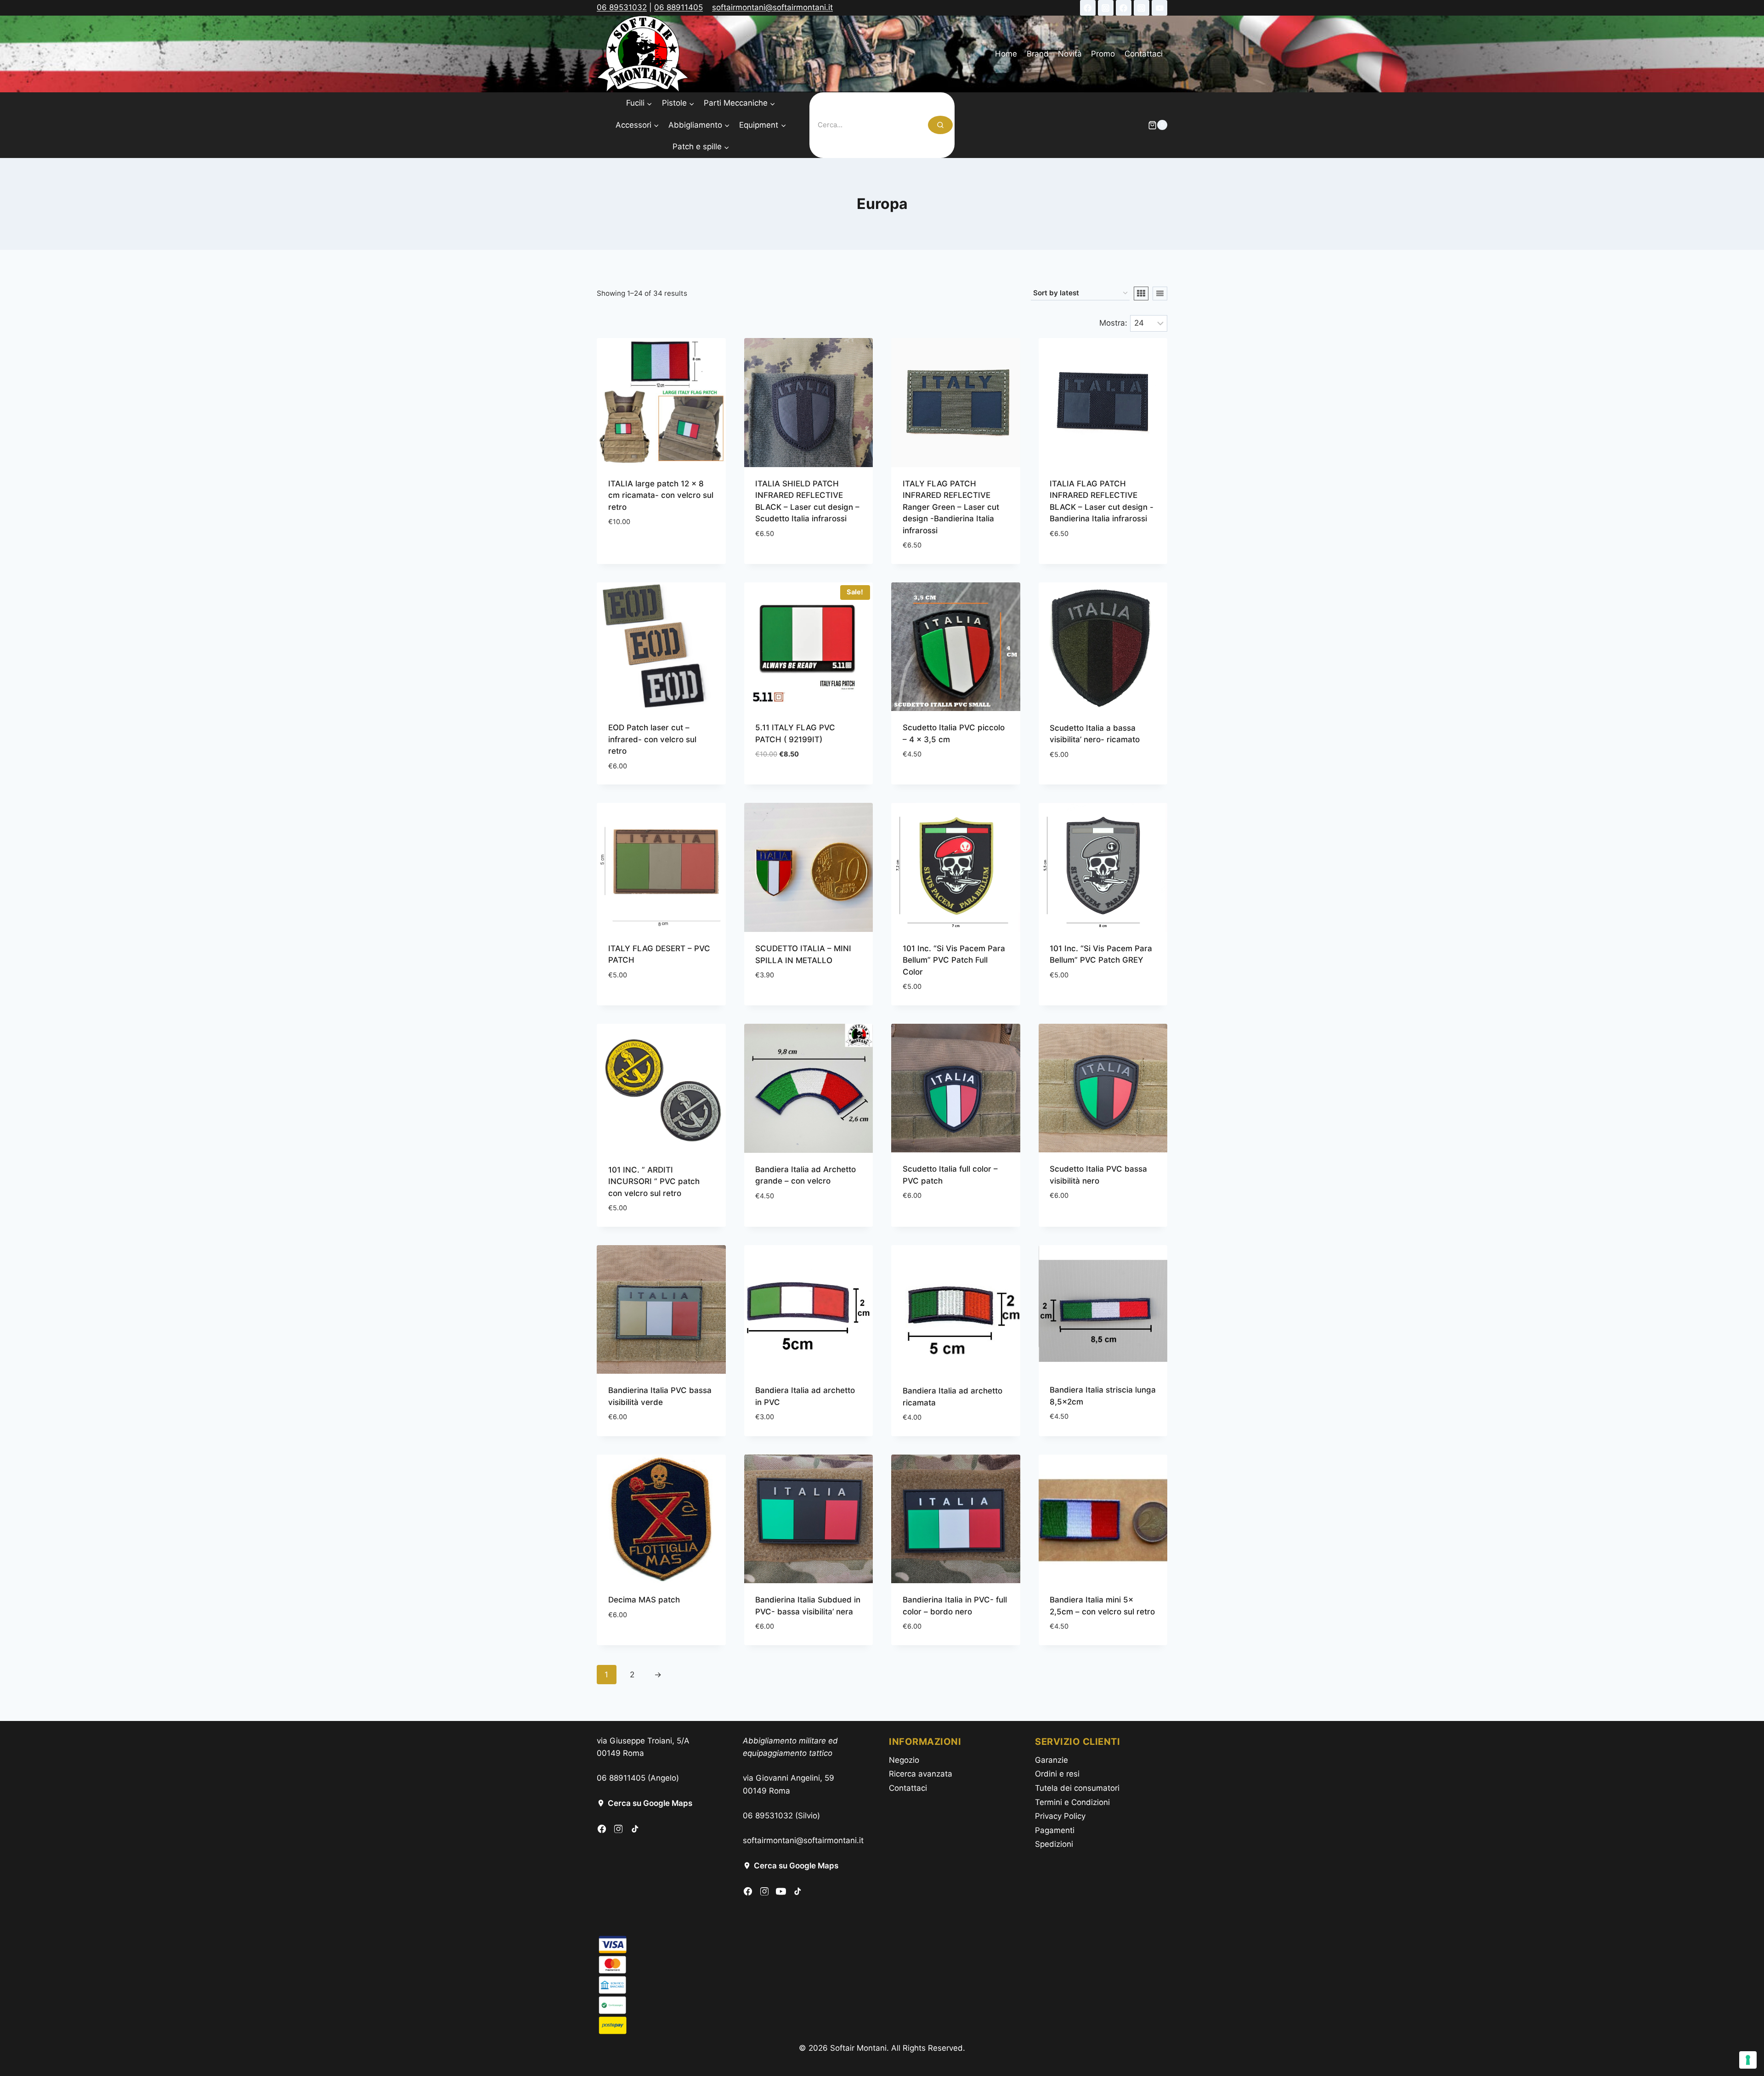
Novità (1070, 54)
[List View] (1160, 293)
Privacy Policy (1060, 1816)
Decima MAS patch (644, 1600)
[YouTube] (1159, 8)
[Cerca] (940, 125)
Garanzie (1052, 1760)
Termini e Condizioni (1072, 1802)
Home (1006, 54)
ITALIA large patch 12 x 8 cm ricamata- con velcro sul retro (661, 495)
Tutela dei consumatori (1077, 1788)
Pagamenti (1055, 1830)
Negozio (904, 1760)
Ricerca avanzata (921, 1774)
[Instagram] (1106, 8)
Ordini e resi (1057, 1774)
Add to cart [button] (631, 549)
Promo (1103, 54)
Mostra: (1113, 323)
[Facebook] (1088, 8)
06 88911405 (678, 7)
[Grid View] (1141, 293)
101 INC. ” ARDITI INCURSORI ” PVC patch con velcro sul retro (654, 1182)
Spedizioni (1054, 1844)
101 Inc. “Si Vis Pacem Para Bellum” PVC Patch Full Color (954, 960)
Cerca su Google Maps (650, 1803)
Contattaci (1144, 54)
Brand (1038, 54)
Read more (1069, 782)
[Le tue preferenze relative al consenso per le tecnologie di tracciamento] (1748, 2060)
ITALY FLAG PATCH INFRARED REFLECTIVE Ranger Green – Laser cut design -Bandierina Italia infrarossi (951, 507)
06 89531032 (622, 7)
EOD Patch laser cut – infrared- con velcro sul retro (652, 739)
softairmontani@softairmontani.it (772, 7)
